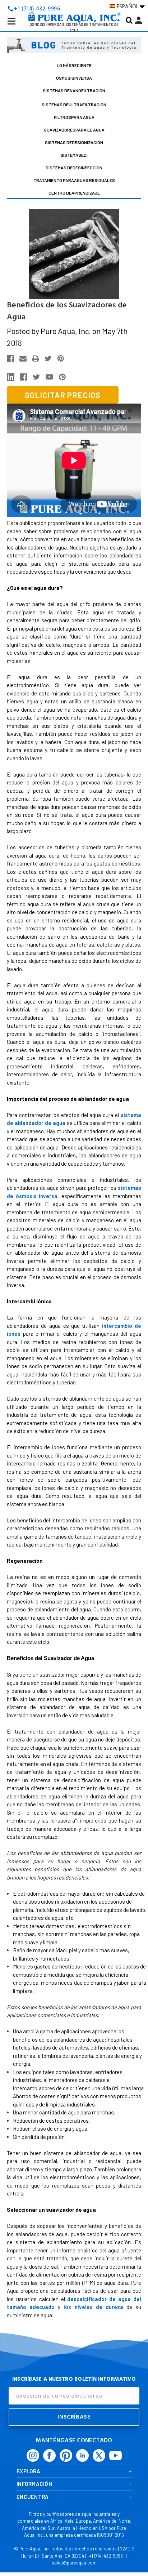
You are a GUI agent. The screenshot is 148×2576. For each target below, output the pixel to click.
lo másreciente (74, 65)
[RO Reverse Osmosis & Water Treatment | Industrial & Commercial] (74, 6)
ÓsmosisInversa (74, 78)
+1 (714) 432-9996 (106, 2556)
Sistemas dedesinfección (74, 168)
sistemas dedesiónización (74, 142)
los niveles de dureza (93, 2307)
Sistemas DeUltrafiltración (74, 104)
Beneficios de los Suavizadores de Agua (67, 311)
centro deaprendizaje (74, 193)
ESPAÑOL (128, 6)
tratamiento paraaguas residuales (74, 180)
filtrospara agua (74, 117)
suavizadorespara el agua (74, 130)
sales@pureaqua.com (74, 2563)
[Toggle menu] (17, 27)
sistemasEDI (74, 155)
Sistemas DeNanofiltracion (74, 90)
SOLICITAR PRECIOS (63, 395)
